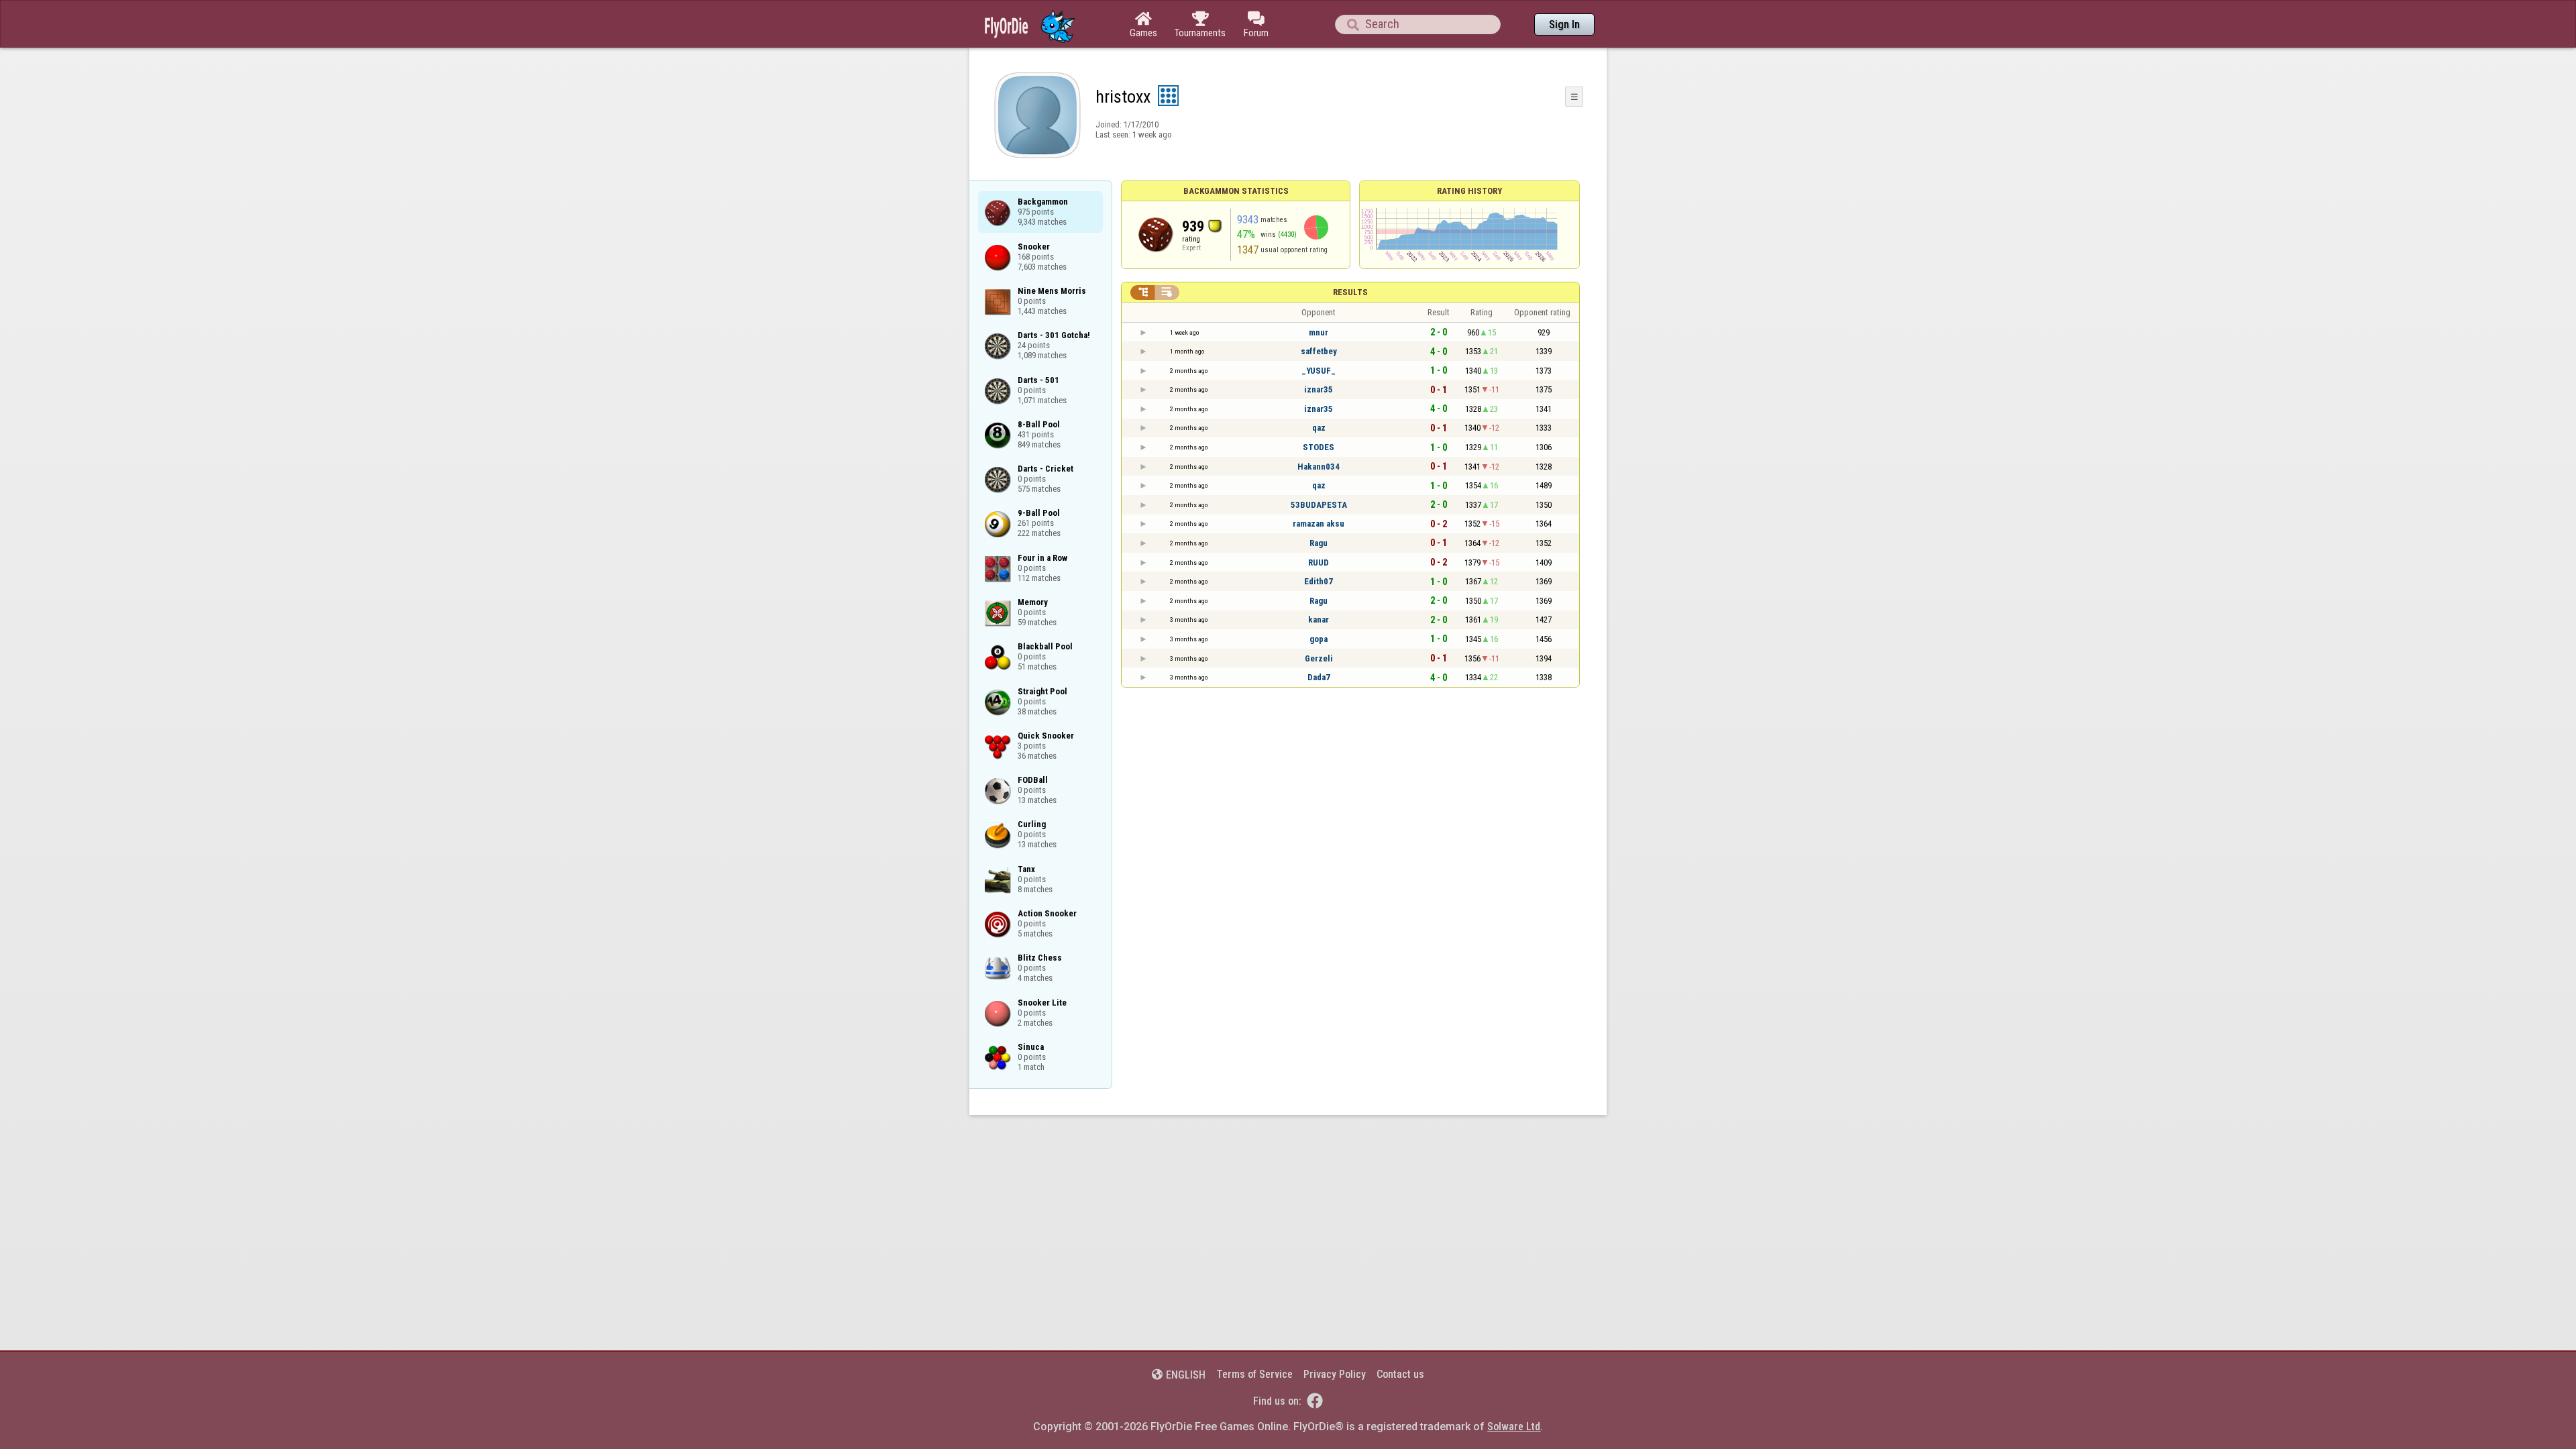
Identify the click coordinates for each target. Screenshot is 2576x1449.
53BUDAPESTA (1319, 505)
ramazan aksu (1319, 524)
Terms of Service (1254, 1374)
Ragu (1319, 543)
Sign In (1564, 24)
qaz (1319, 428)
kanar (1319, 620)
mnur (1319, 332)
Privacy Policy (1335, 1374)
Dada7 (1319, 677)
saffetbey (1319, 351)
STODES (1319, 447)
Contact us (1400, 1374)
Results (1350, 292)
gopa (1319, 639)
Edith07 (1319, 581)
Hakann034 (1319, 467)
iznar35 (1319, 389)
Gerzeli (1319, 658)
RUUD (1319, 562)
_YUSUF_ (1319, 371)
